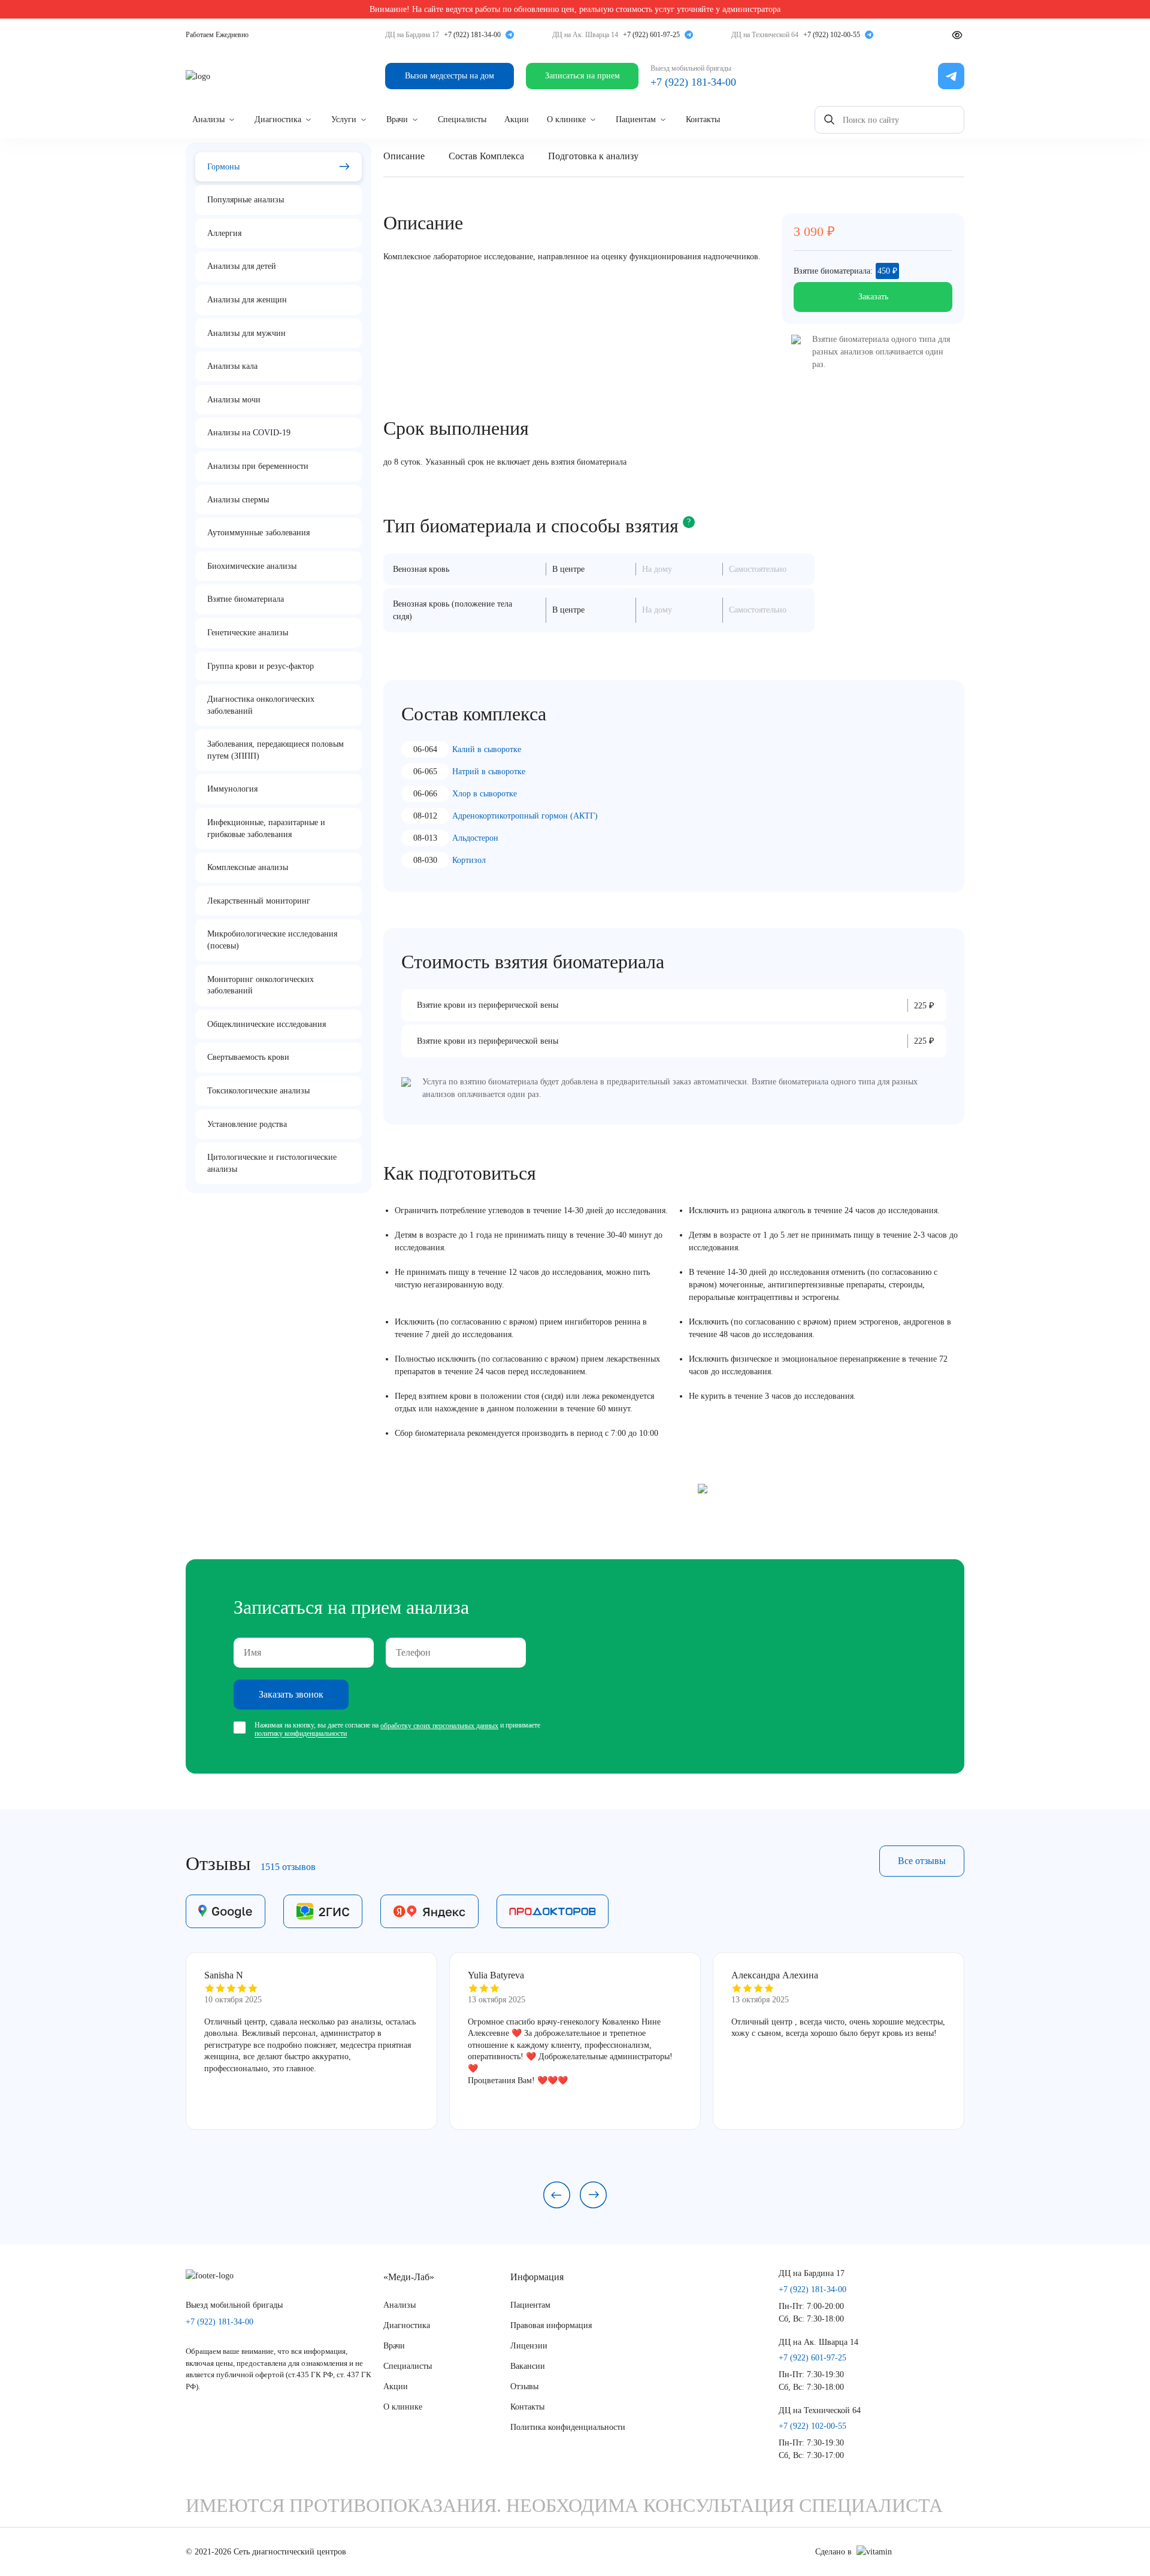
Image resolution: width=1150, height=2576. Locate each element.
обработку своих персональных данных (439, 1726)
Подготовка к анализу (593, 156)
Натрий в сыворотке (489, 772)
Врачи (397, 119)
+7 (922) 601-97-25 (651, 35)
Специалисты (462, 119)
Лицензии (529, 2346)
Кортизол (469, 860)
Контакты (703, 119)
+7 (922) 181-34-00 (472, 35)
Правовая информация (551, 2325)
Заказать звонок (291, 1694)
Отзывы (524, 2386)
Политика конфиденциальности (568, 2427)
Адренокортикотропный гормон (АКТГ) (525, 816)
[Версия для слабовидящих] (957, 35)
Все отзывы (922, 1861)
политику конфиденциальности (301, 1734)
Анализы (208, 119)
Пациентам (636, 119)
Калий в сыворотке (487, 749)
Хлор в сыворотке (485, 794)
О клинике (566, 119)
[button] (557, 2195)
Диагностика (278, 119)
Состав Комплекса (486, 156)
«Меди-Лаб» (409, 2277)
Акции (517, 119)
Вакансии (528, 2366)
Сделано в (833, 2552)
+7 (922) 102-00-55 (832, 35)
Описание (404, 156)
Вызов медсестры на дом (450, 76)
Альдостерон (475, 838)
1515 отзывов (288, 1867)
